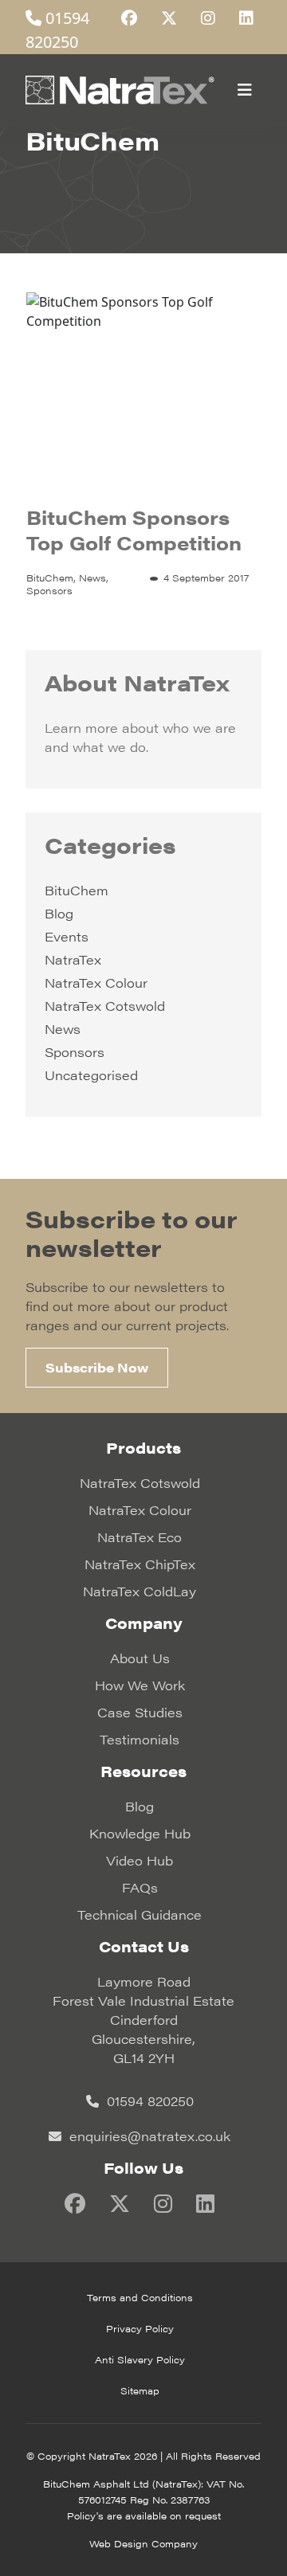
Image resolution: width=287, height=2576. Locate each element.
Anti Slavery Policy (140, 2359)
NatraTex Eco (140, 1537)
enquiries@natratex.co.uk (148, 2136)
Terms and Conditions (140, 2297)
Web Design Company (143, 2543)
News (63, 1029)
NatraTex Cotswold (105, 1006)
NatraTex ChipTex (140, 1564)
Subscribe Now (97, 1367)
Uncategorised (91, 1075)
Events (67, 936)
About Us (140, 1658)
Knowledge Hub (140, 1833)
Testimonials (140, 1739)
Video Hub (140, 1860)
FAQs (140, 1887)
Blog (59, 913)
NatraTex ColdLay (140, 1591)
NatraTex (73, 959)
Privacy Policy (140, 2328)
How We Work (140, 1685)
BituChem (77, 890)
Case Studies (140, 1712)
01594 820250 (148, 2101)
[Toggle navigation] (245, 90)
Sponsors (75, 1052)
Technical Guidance (140, 1914)
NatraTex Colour (96, 983)
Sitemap (140, 2390)
